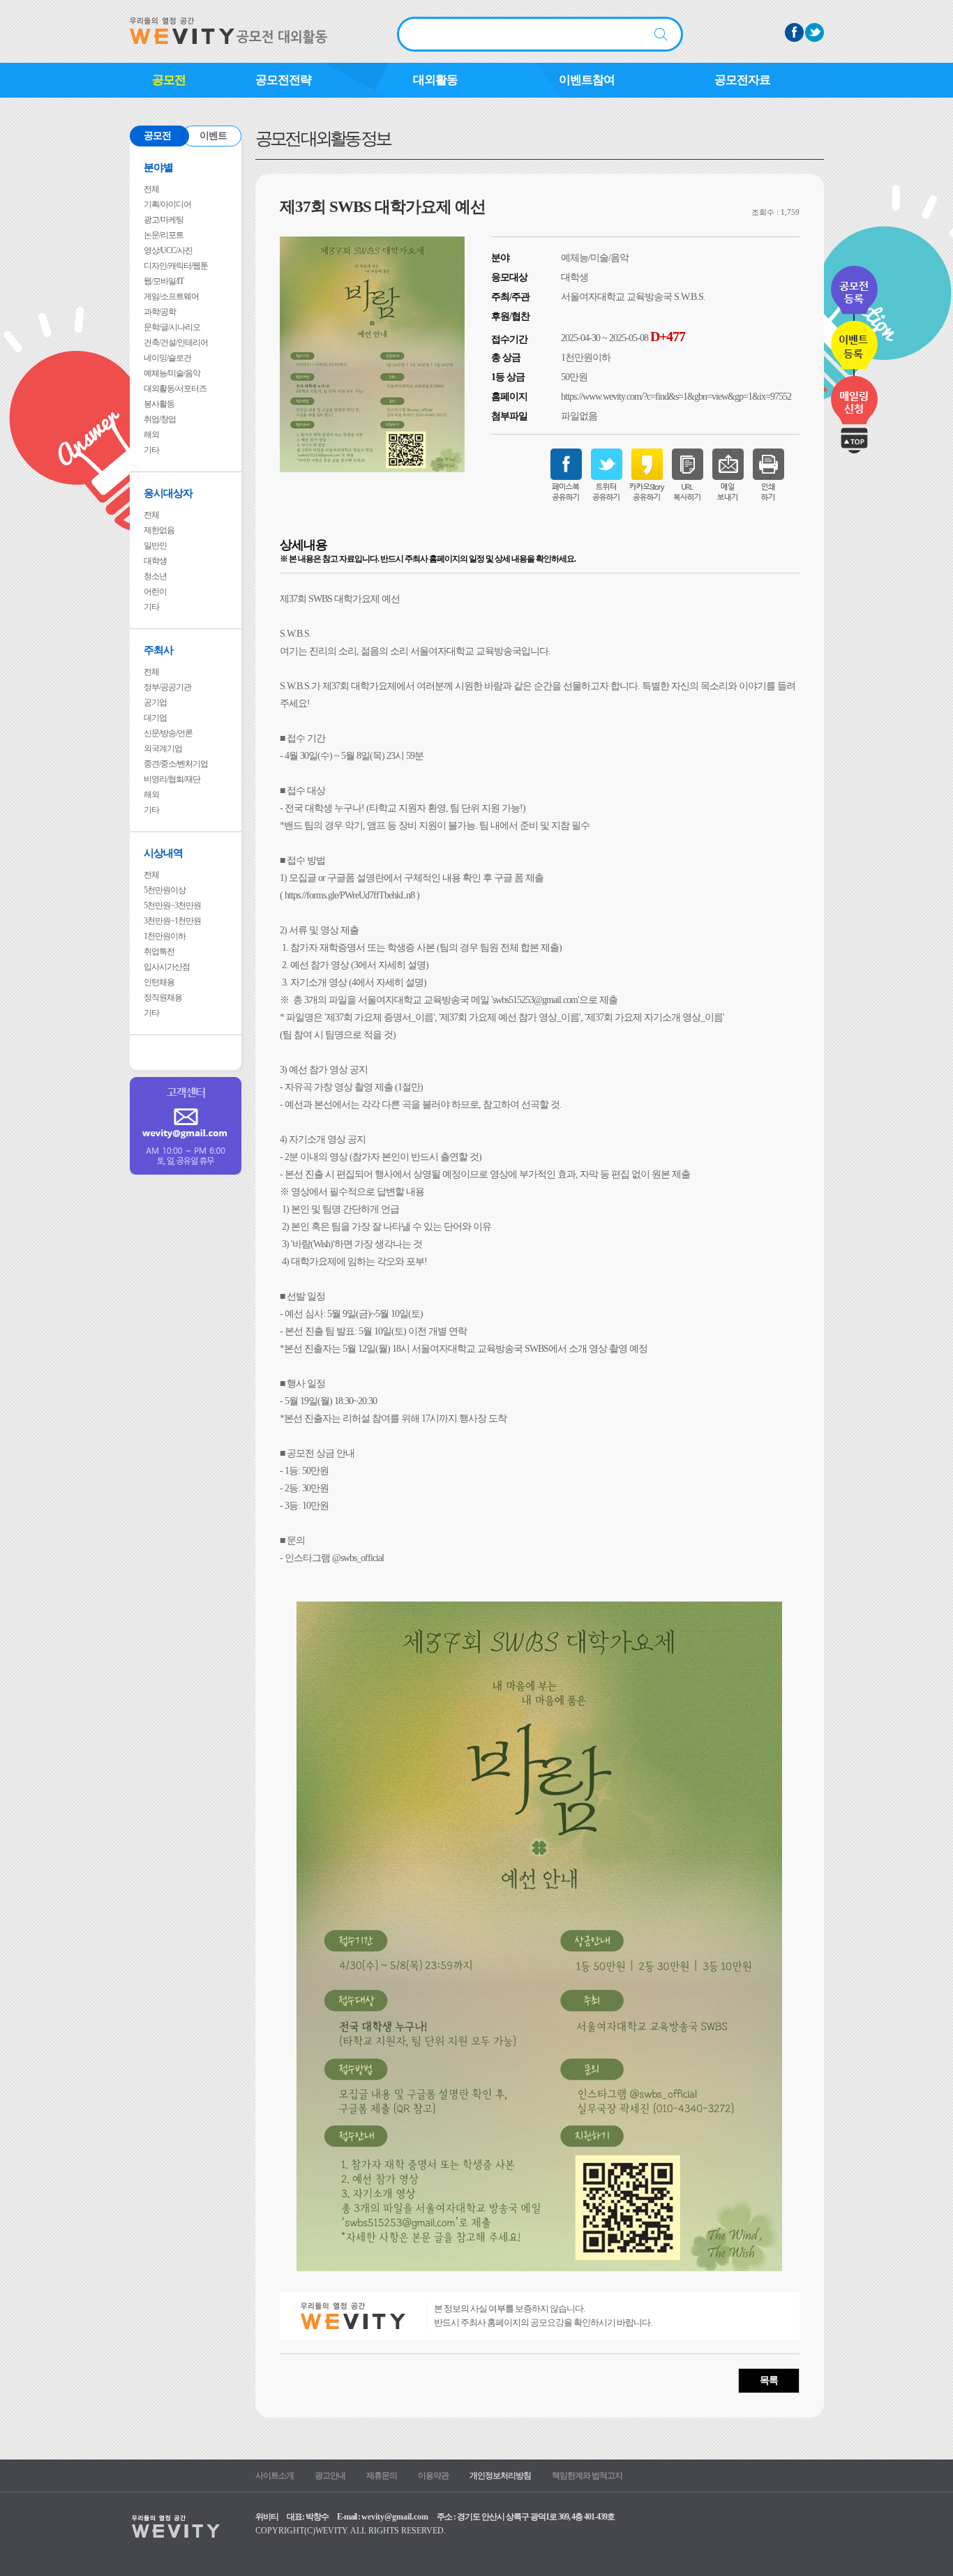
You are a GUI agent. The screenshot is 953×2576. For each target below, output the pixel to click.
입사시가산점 (167, 967)
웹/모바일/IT (164, 281)
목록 (769, 2380)
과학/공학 (160, 312)
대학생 (155, 561)
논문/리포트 (164, 235)
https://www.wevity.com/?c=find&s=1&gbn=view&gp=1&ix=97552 (676, 397)
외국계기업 (163, 748)
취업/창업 (160, 419)
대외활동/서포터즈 (175, 389)
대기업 (155, 718)
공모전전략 (283, 80)
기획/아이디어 (167, 204)
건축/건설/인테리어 (176, 342)
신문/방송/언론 (168, 733)
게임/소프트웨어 (171, 296)
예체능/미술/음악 (172, 373)
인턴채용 (159, 982)
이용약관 (433, 2476)
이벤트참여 (587, 80)
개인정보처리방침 (500, 2476)
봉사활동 (159, 404)
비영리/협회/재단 (172, 779)
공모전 (169, 80)
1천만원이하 (165, 936)
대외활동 (435, 80)
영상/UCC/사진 (168, 250)
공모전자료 (742, 80)
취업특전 (159, 951)
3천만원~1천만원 (172, 921)
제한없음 (159, 530)
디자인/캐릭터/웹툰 (176, 266)
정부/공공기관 (167, 687)
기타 (151, 450)
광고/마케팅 (164, 220)
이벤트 (213, 136)
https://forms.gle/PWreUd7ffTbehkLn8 (350, 895)
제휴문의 (382, 2476)
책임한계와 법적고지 (587, 2476)
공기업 (155, 702)
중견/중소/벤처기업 (176, 764)
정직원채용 (163, 997)
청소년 (155, 576)
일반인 (155, 545)
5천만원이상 (165, 890)
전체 (151, 189)
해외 (151, 435)
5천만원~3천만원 (172, 905)
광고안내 (330, 2476)
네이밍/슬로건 (167, 358)
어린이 (155, 592)
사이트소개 (275, 2476)
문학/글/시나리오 (172, 327)
